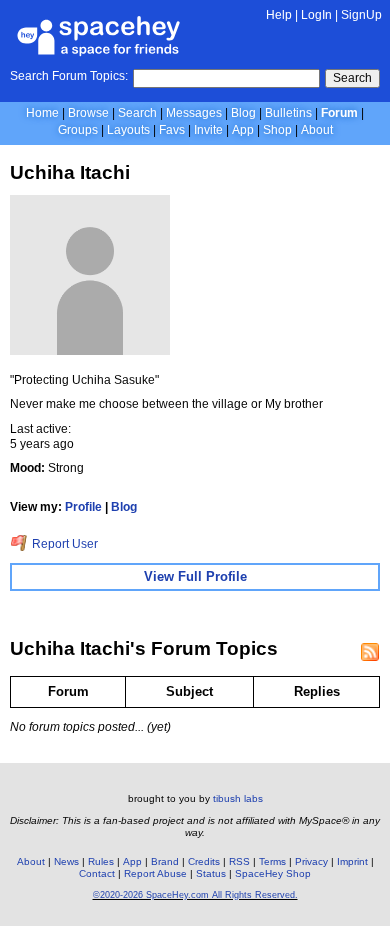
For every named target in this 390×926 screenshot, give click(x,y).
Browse (88, 113)
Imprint (352, 861)
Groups (78, 130)
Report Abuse (155, 873)
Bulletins (288, 113)
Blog (243, 113)
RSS (239, 861)
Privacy (311, 861)
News (66, 861)
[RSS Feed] (370, 652)
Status (211, 873)
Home (42, 113)
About (317, 130)
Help (279, 15)
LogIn (316, 15)
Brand (165, 861)
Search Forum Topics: (69, 76)
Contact (97, 873)
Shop (277, 130)
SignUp (361, 15)
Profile (83, 507)
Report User (63, 544)
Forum (339, 113)
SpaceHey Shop (273, 873)
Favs (172, 130)
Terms (272, 861)
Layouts (128, 130)
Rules (101, 861)
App (243, 130)
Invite (208, 130)
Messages (194, 113)
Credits (204, 861)
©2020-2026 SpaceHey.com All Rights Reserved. (195, 895)
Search (352, 78)
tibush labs (238, 798)
